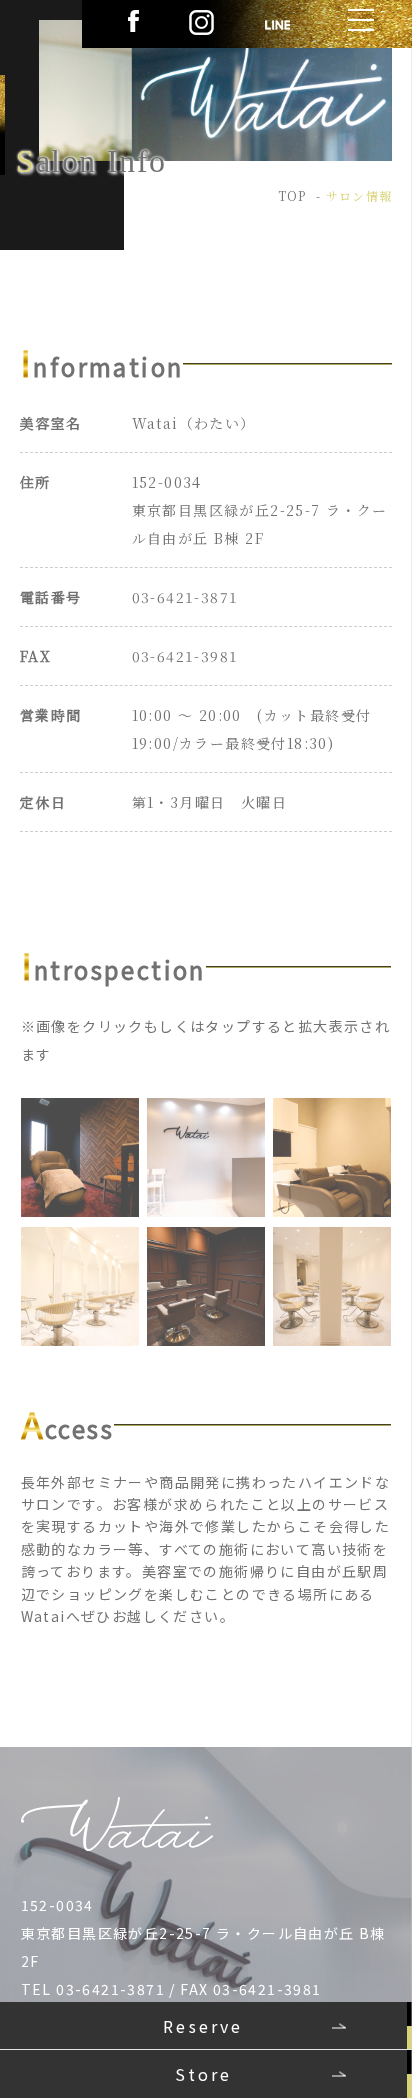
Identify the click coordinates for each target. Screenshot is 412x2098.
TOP (292, 195)
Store (204, 2074)
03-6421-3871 (185, 597)
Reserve (203, 2026)
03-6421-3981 (185, 656)
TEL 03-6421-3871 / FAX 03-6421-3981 (171, 1989)
